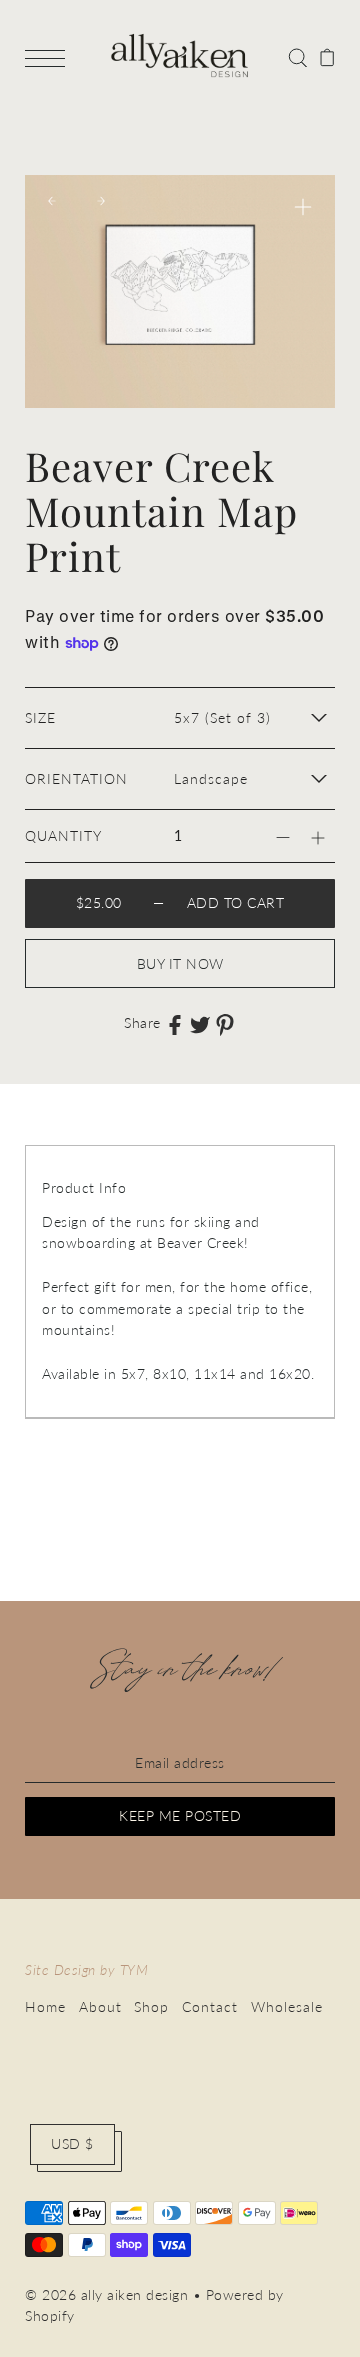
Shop (151, 2007)
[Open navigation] (50, 57)
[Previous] (52, 201)
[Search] (297, 56)
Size (40, 718)
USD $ (72, 2144)
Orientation (76, 779)
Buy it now (180, 964)
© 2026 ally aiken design (106, 2295)
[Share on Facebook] (175, 1024)
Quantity (63, 836)
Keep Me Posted (180, 1816)
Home (45, 2007)
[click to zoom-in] (303, 207)
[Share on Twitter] (200, 1024)
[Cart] (327, 56)
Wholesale (287, 2007)
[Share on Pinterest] (225, 1024)
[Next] (101, 201)
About (100, 2007)
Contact (210, 2007)
